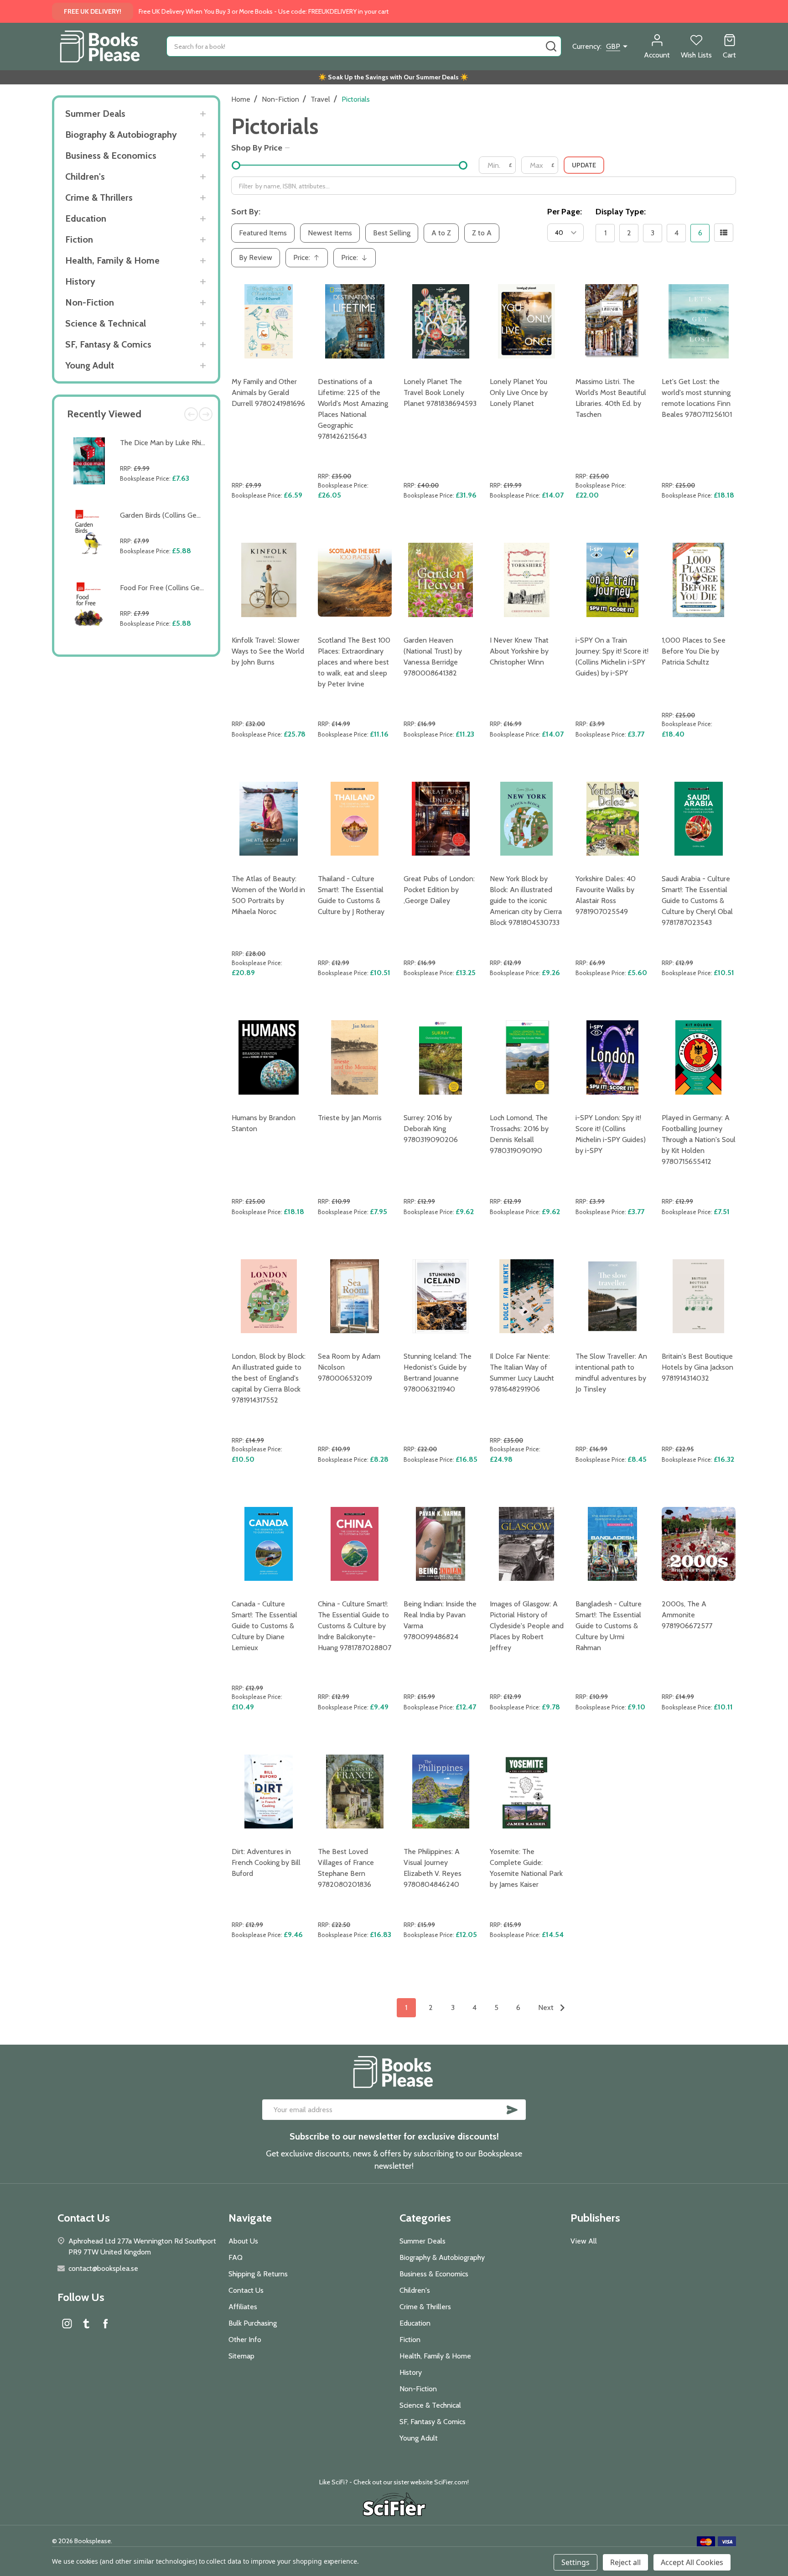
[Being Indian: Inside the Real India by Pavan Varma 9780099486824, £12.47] (441, 1544)
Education (86, 218)
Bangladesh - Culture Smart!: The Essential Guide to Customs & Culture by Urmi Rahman (609, 1626)
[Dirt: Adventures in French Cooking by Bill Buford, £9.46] (269, 1792)
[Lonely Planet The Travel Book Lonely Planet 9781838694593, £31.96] (441, 321)
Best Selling (392, 233)
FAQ (236, 2257)
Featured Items (263, 233)
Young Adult (90, 365)
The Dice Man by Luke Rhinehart (171, 443)
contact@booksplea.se (103, 2268)
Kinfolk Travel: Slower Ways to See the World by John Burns (268, 651)
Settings (575, 2562)
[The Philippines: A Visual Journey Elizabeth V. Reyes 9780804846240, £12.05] (441, 1792)
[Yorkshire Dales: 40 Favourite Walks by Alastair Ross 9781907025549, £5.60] (613, 819)
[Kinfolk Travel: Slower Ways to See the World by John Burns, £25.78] (269, 580)
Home (241, 99)
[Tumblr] (86, 2323)
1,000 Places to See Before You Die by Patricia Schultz (694, 651)
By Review (256, 257)
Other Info (245, 2340)
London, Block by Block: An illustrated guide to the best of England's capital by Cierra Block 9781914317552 (269, 1378)
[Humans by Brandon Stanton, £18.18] (269, 1057)
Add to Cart (165, 500)
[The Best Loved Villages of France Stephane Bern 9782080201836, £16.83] (355, 1792)
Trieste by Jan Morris (350, 1118)
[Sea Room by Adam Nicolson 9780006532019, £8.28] (355, 1296)
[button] (394, 2506)
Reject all (625, 2562)
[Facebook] (105, 2323)
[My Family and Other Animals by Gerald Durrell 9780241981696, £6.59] (269, 321)
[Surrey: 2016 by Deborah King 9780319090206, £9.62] (441, 1057)
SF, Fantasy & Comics (108, 344)
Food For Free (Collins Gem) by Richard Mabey (193, 588)
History (80, 281)
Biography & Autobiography (121, 135)
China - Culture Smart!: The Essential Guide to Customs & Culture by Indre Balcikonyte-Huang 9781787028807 (355, 1626)
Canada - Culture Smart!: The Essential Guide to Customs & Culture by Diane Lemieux (264, 1626)
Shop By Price (257, 148)
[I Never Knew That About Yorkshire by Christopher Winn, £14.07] (527, 580)
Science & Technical (106, 323)
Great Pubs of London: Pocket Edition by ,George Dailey (439, 890)
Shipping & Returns (258, 2274)
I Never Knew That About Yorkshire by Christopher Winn (519, 651)
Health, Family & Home (112, 260)
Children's (85, 177)
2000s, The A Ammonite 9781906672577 (687, 1615)
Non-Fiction (90, 302)
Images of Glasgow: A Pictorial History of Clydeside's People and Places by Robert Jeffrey (527, 1626)
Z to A (482, 233)
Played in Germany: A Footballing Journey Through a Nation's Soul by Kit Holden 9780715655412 (699, 1140)
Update (584, 165)
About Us (243, 2241)
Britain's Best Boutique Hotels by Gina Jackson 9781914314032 (697, 1367)
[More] (203, 114)
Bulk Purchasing (253, 2323)
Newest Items (330, 233)
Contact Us (246, 2290)
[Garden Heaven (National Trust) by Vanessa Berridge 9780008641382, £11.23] (441, 580)
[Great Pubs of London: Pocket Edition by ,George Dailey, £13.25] (441, 819)
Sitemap (241, 2356)
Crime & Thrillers (99, 197)
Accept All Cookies (692, 2562)
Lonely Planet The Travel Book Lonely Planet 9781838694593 (440, 392)
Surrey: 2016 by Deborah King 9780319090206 (431, 1129)
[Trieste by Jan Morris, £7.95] (355, 1057)
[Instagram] (67, 2323)
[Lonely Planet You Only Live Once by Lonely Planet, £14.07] (527, 321)
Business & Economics (111, 156)
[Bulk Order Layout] (724, 233)
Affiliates (243, 2307)
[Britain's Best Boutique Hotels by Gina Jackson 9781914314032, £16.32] (699, 1296)
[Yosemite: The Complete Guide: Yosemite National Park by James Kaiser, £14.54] (527, 1792)
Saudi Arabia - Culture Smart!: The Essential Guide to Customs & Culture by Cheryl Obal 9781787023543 (697, 901)
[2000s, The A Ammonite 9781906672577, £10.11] (699, 1544)
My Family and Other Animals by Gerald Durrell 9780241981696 (268, 392)
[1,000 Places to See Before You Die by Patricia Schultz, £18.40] (699, 580)
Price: (310, 260)
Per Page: (565, 212)
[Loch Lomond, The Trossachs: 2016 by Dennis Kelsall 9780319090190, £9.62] (527, 1057)
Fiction (79, 239)
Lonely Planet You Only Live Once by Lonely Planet (519, 392)
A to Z (441, 233)
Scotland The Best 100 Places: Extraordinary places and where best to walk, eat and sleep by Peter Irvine (354, 662)
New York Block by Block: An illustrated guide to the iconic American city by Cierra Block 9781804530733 (526, 901)
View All (584, 2241)
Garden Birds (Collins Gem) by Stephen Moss (191, 515)
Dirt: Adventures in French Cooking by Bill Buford (266, 1862)
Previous (191, 414)
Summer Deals (95, 114)
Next (206, 414)
